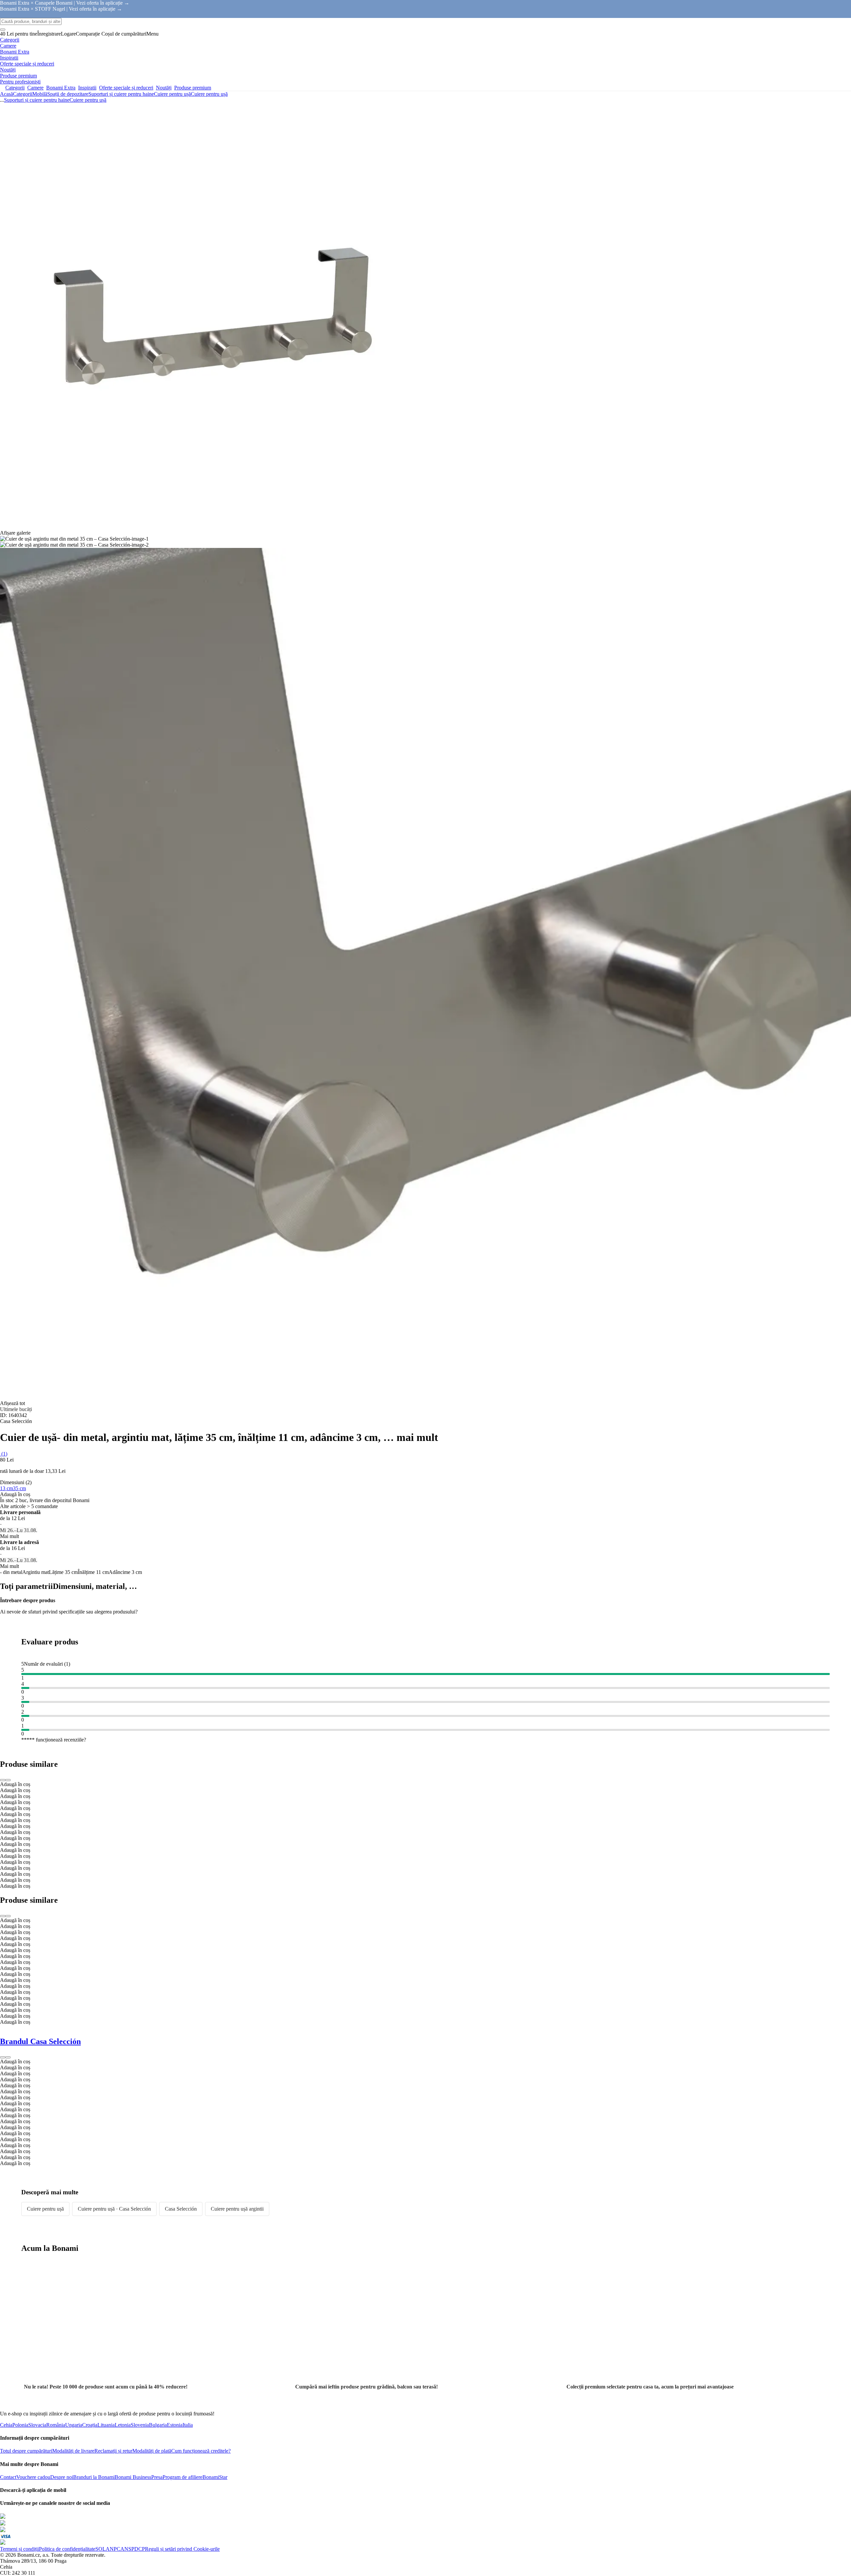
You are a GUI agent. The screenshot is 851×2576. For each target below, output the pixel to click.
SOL (101, 2549)
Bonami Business (133, 2477)
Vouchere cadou (33, 2477)
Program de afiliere (182, 2477)
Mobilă (40, 94)
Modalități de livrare (73, 2451)
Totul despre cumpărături (26, 2451)
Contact (8, 2477)
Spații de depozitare (68, 94)
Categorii (23, 94)
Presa (157, 2477)
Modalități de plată (152, 2451)
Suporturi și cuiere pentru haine (121, 94)
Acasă (6, 94)
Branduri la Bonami (94, 2477)
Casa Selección (181, 2209)
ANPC (113, 2549)
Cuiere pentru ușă (209, 94)
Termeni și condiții (19, 2549)
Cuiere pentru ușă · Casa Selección (114, 2209)
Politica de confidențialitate (67, 2549)
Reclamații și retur (113, 2451)
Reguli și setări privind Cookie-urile (182, 2549)
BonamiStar (215, 2477)
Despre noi (62, 2477)
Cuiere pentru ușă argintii (237, 2209)
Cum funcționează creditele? (201, 2451)
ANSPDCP (133, 2549)
